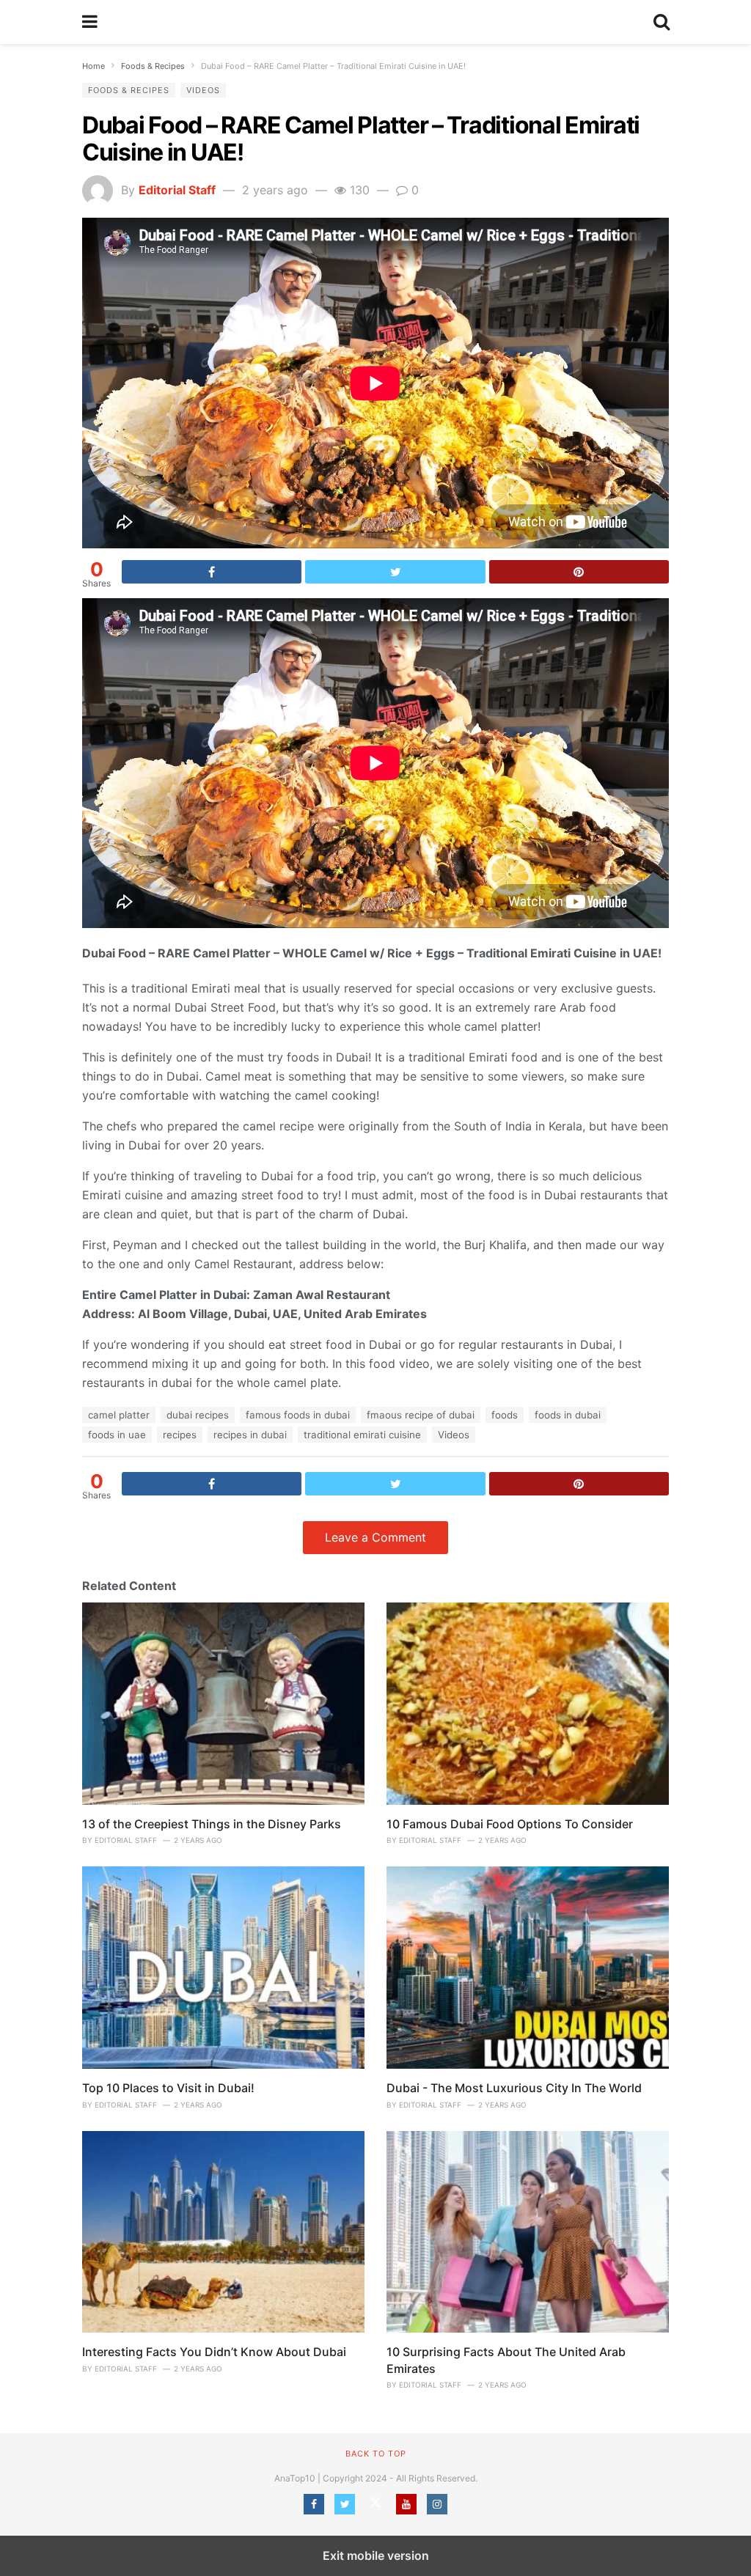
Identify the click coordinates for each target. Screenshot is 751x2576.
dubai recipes (198, 1415)
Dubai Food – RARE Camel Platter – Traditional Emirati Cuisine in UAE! (361, 139)
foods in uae (117, 1435)
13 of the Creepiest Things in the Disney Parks (212, 1824)
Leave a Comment (375, 1537)
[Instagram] (437, 2504)
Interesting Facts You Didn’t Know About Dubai (214, 2352)
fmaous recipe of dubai (421, 1415)
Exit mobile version (376, 2555)
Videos (203, 90)
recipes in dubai (250, 1435)
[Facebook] (314, 2504)
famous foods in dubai (298, 1415)
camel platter (119, 1415)
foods (505, 1415)
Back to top (376, 2454)
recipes (180, 1435)
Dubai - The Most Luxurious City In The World (514, 2088)
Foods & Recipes (129, 90)
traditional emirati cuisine (362, 1435)
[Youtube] (406, 2504)
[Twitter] (345, 2504)
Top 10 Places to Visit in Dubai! (168, 2088)
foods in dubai (568, 1415)
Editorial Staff (177, 190)
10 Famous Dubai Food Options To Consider (510, 1824)
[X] (375, 2504)
